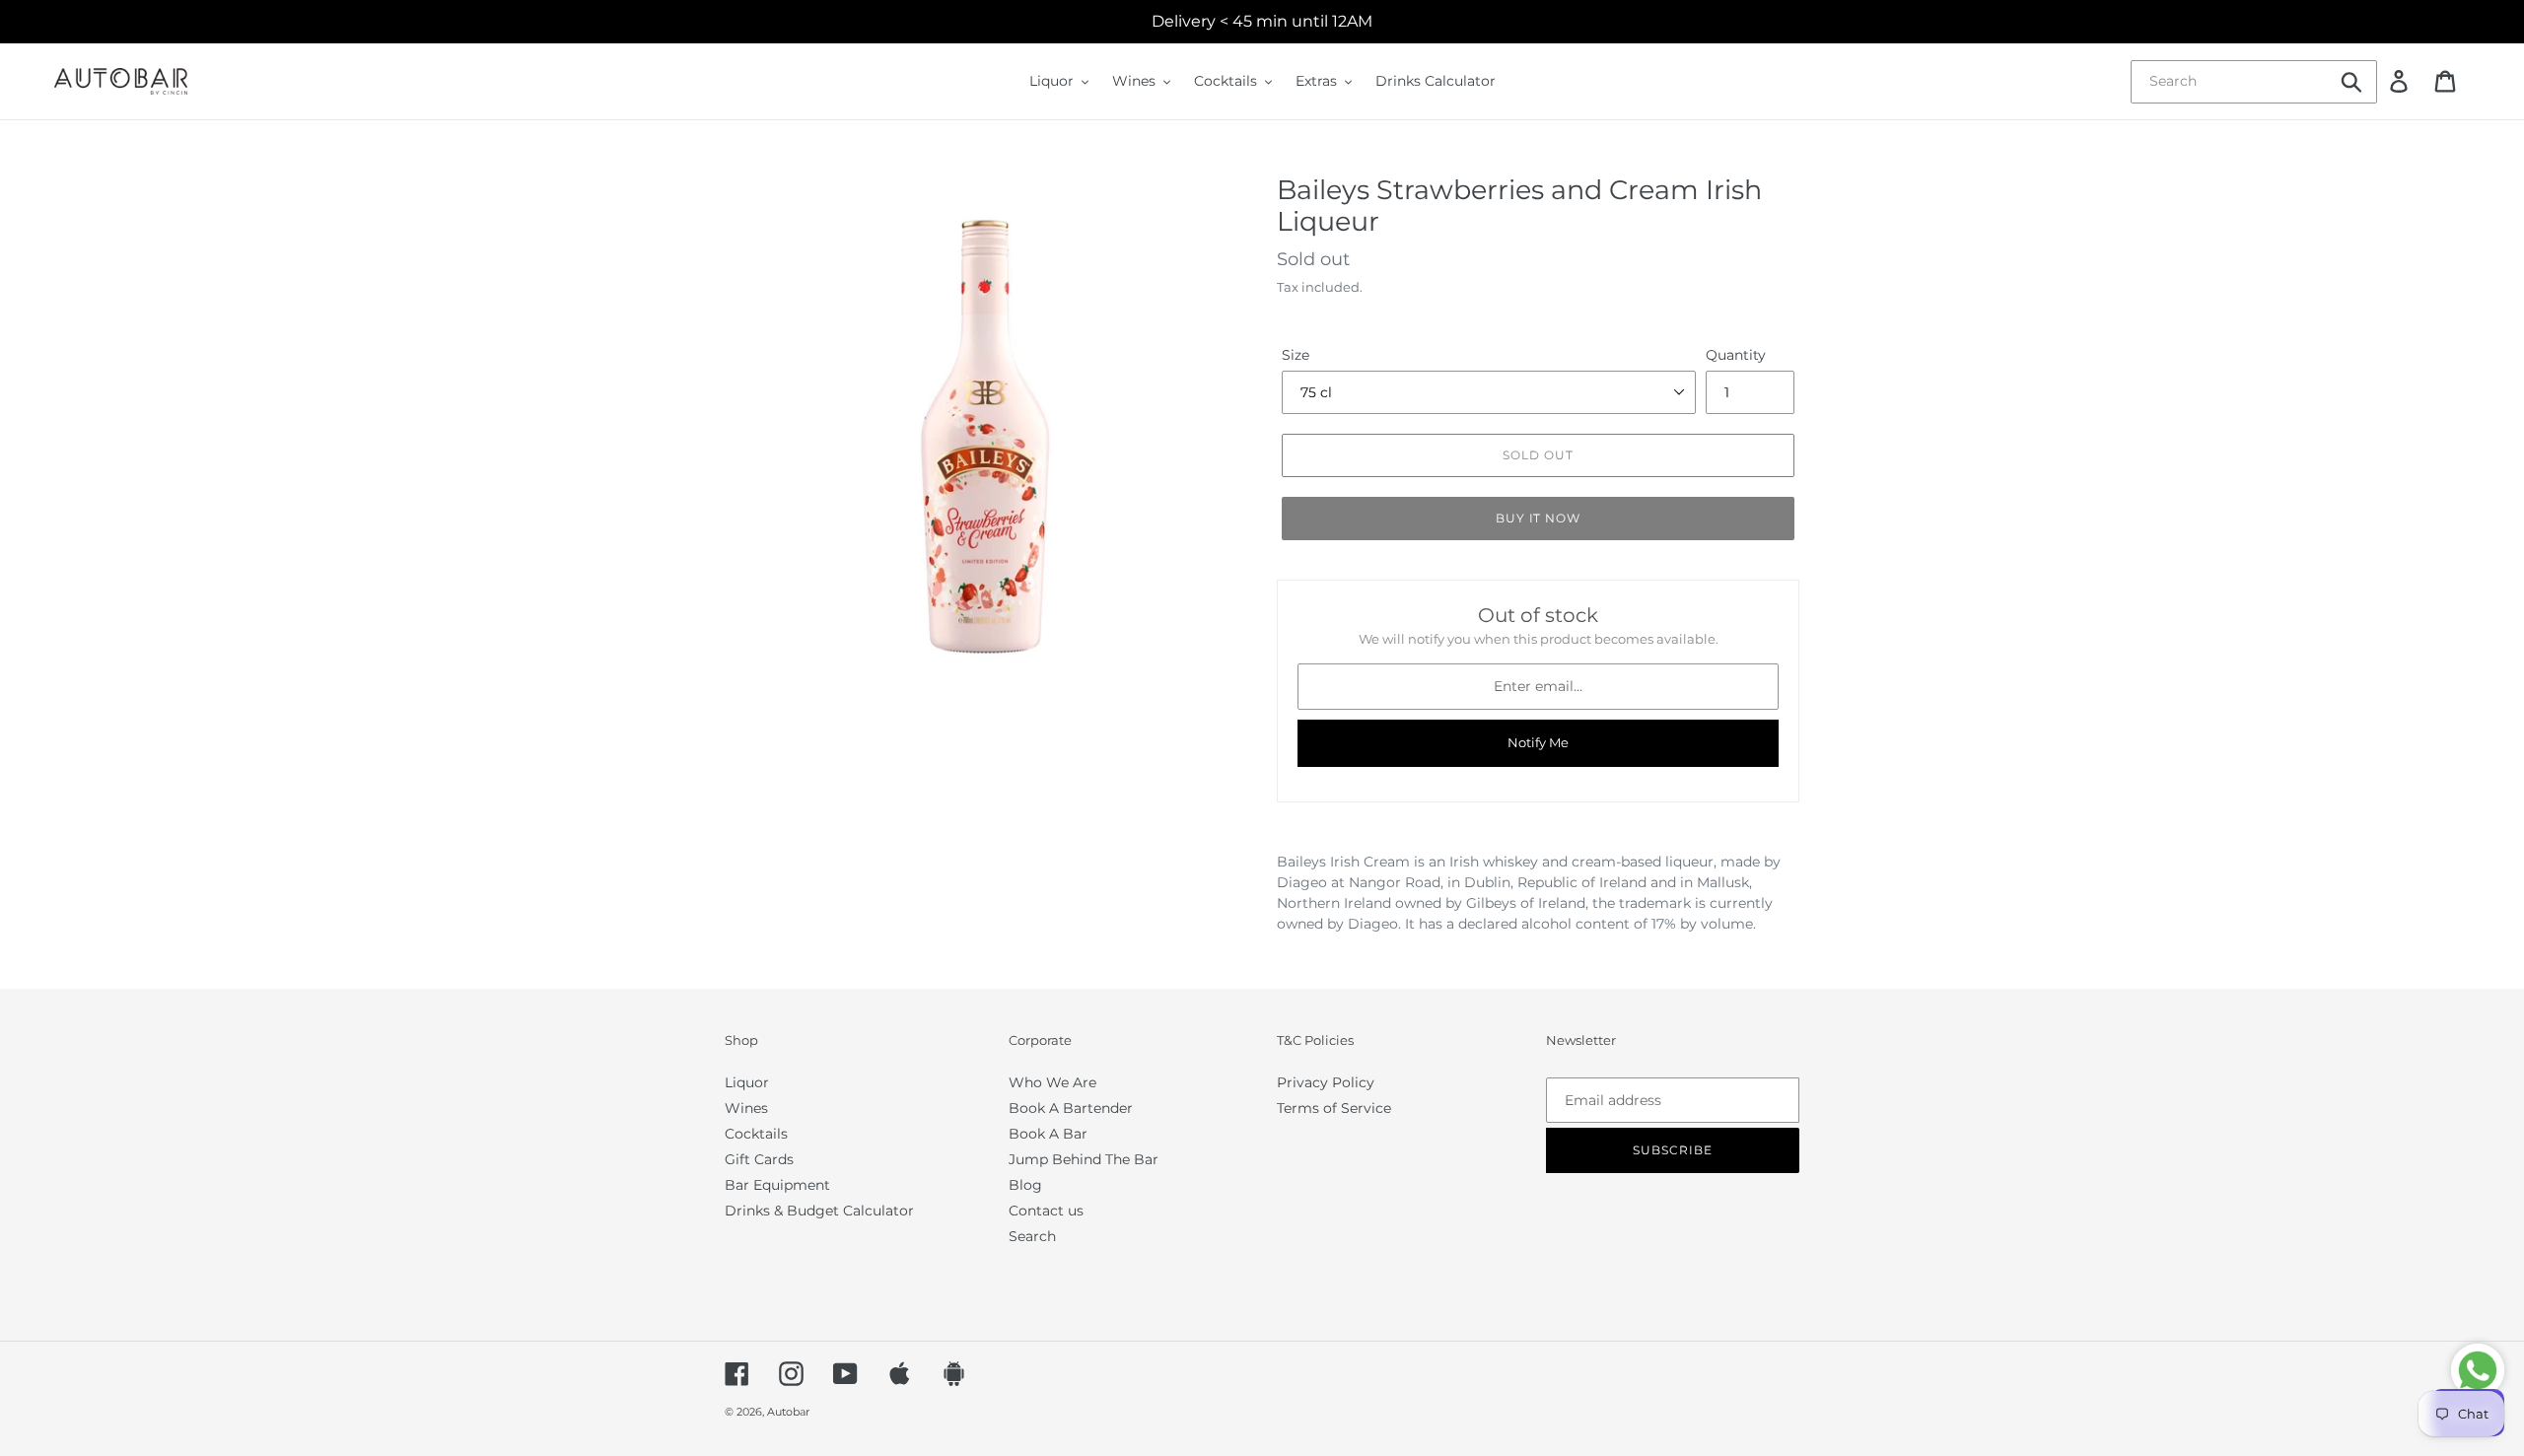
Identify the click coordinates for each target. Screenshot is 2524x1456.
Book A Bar (1048, 1134)
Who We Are (1052, 1082)
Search (1032, 1236)
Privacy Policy (1326, 1082)
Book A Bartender (1071, 1108)
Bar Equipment (777, 1185)
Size (1296, 355)
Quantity (1736, 355)
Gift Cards (759, 1159)
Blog (1025, 1185)
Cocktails (756, 1134)
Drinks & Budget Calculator (819, 1211)
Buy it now (1539, 518)
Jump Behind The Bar (1084, 1159)
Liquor (747, 1082)
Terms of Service (1334, 1108)
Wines (746, 1108)
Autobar (788, 1412)
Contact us (1046, 1211)
